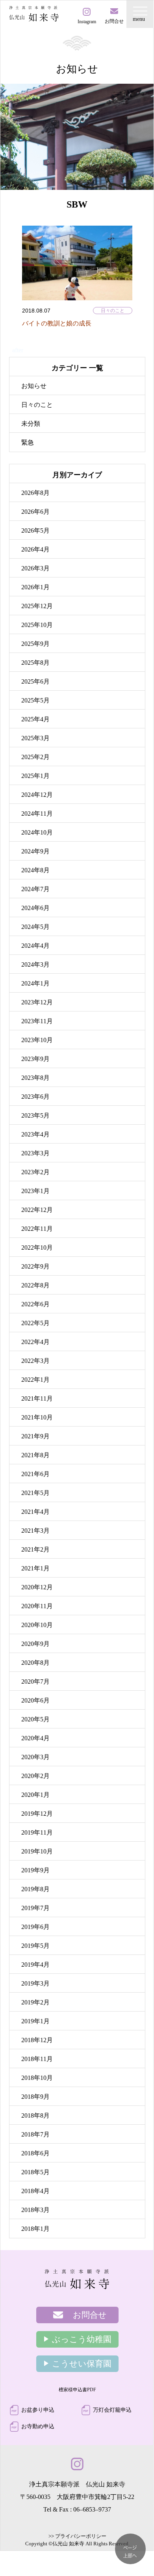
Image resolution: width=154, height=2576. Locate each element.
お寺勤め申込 (38, 2426)
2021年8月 (35, 1455)
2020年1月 (35, 1795)
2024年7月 (35, 889)
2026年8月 (35, 493)
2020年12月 (37, 1587)
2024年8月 (35, 870)
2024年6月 (35, 908)
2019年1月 (35, 2021)
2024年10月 (37, 832)
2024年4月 (35, 946)
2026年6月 (35, 512)
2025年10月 (37, 625)
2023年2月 (35, 1172)
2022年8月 (35, 1285)
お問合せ (90, 2315)
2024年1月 (35, 983)
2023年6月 (35, 1097)
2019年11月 (37, 1832)
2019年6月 (35, 1927)
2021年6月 (35, 1474)
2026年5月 (35, 530)
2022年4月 (35, 1342)
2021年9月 (35, 1436)
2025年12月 (37, 606)
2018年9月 (35, 2097)
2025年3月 (35, 738)
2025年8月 (35, 663)
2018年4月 (35, 2191)
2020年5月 (35, 1719)
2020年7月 (35, 1681)
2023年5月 (35, 1115)
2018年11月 (37, 2059)
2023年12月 (37, 1002)
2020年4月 (35, 1738)
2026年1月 (35, 587)
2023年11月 (37, 1021)
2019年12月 (37, 1814)
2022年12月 (37, 1210)
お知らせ (34, 386)
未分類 (31, 424)
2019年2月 (35, 2002)
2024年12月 (37, 795)
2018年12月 (37, 2040)
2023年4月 (35, 1134)
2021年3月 (35, 1531)
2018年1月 (35, 2229)
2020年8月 (35, 1663)
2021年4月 (35, 1512)
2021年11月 (37, 1398)
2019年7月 (35, 1908)
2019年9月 (35, 1870)
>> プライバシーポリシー (77, 2536)
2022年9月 (35, 1266)
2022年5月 (35, 1323)
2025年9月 (35, 644)
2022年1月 (35, 1380)
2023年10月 (37, 1040)
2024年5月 (35, 927)
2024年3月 (35, 964)
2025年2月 (35, 757)
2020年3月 (35, 1757)
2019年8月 (35, 1889)
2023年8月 (35, 1078)
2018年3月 (35, 2210)
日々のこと (113, 311)
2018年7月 (35, 2134)
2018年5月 (35, 2172)
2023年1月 (35, 1191)
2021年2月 (35, 1549)
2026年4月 (35, 549)
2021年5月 (35, 1493)
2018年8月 (35, 2115)
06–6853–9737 (92, 2509)
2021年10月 (37, 1417)
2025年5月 (35, 700)
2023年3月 (35, 1153)
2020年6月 (35, 1700)
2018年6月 (35, 2153)
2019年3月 (35, 1983)
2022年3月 (35, 1361)
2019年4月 (35, 1965)
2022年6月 (35, 1304)
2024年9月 (35, 851)
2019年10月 (37, 1851)
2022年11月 (37, 1229)
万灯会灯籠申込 (112, 2410)
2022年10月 (37, 1248)
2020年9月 (35, 1644)
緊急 (28, 442)
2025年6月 (35, 681)
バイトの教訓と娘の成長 (57, 323)
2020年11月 (37, 1606)
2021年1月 (35, 1568)
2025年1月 (35, 776)
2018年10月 (37, 2078)
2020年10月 (37, 1625)
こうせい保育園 (82, 2364)
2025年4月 (35, 719)
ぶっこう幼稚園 (82, 2339)
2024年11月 (37, 814)
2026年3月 (35, 568)
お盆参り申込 (38, 2410)
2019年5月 (35, 1946)
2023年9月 (35, 1059)
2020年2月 (35, 1776)
